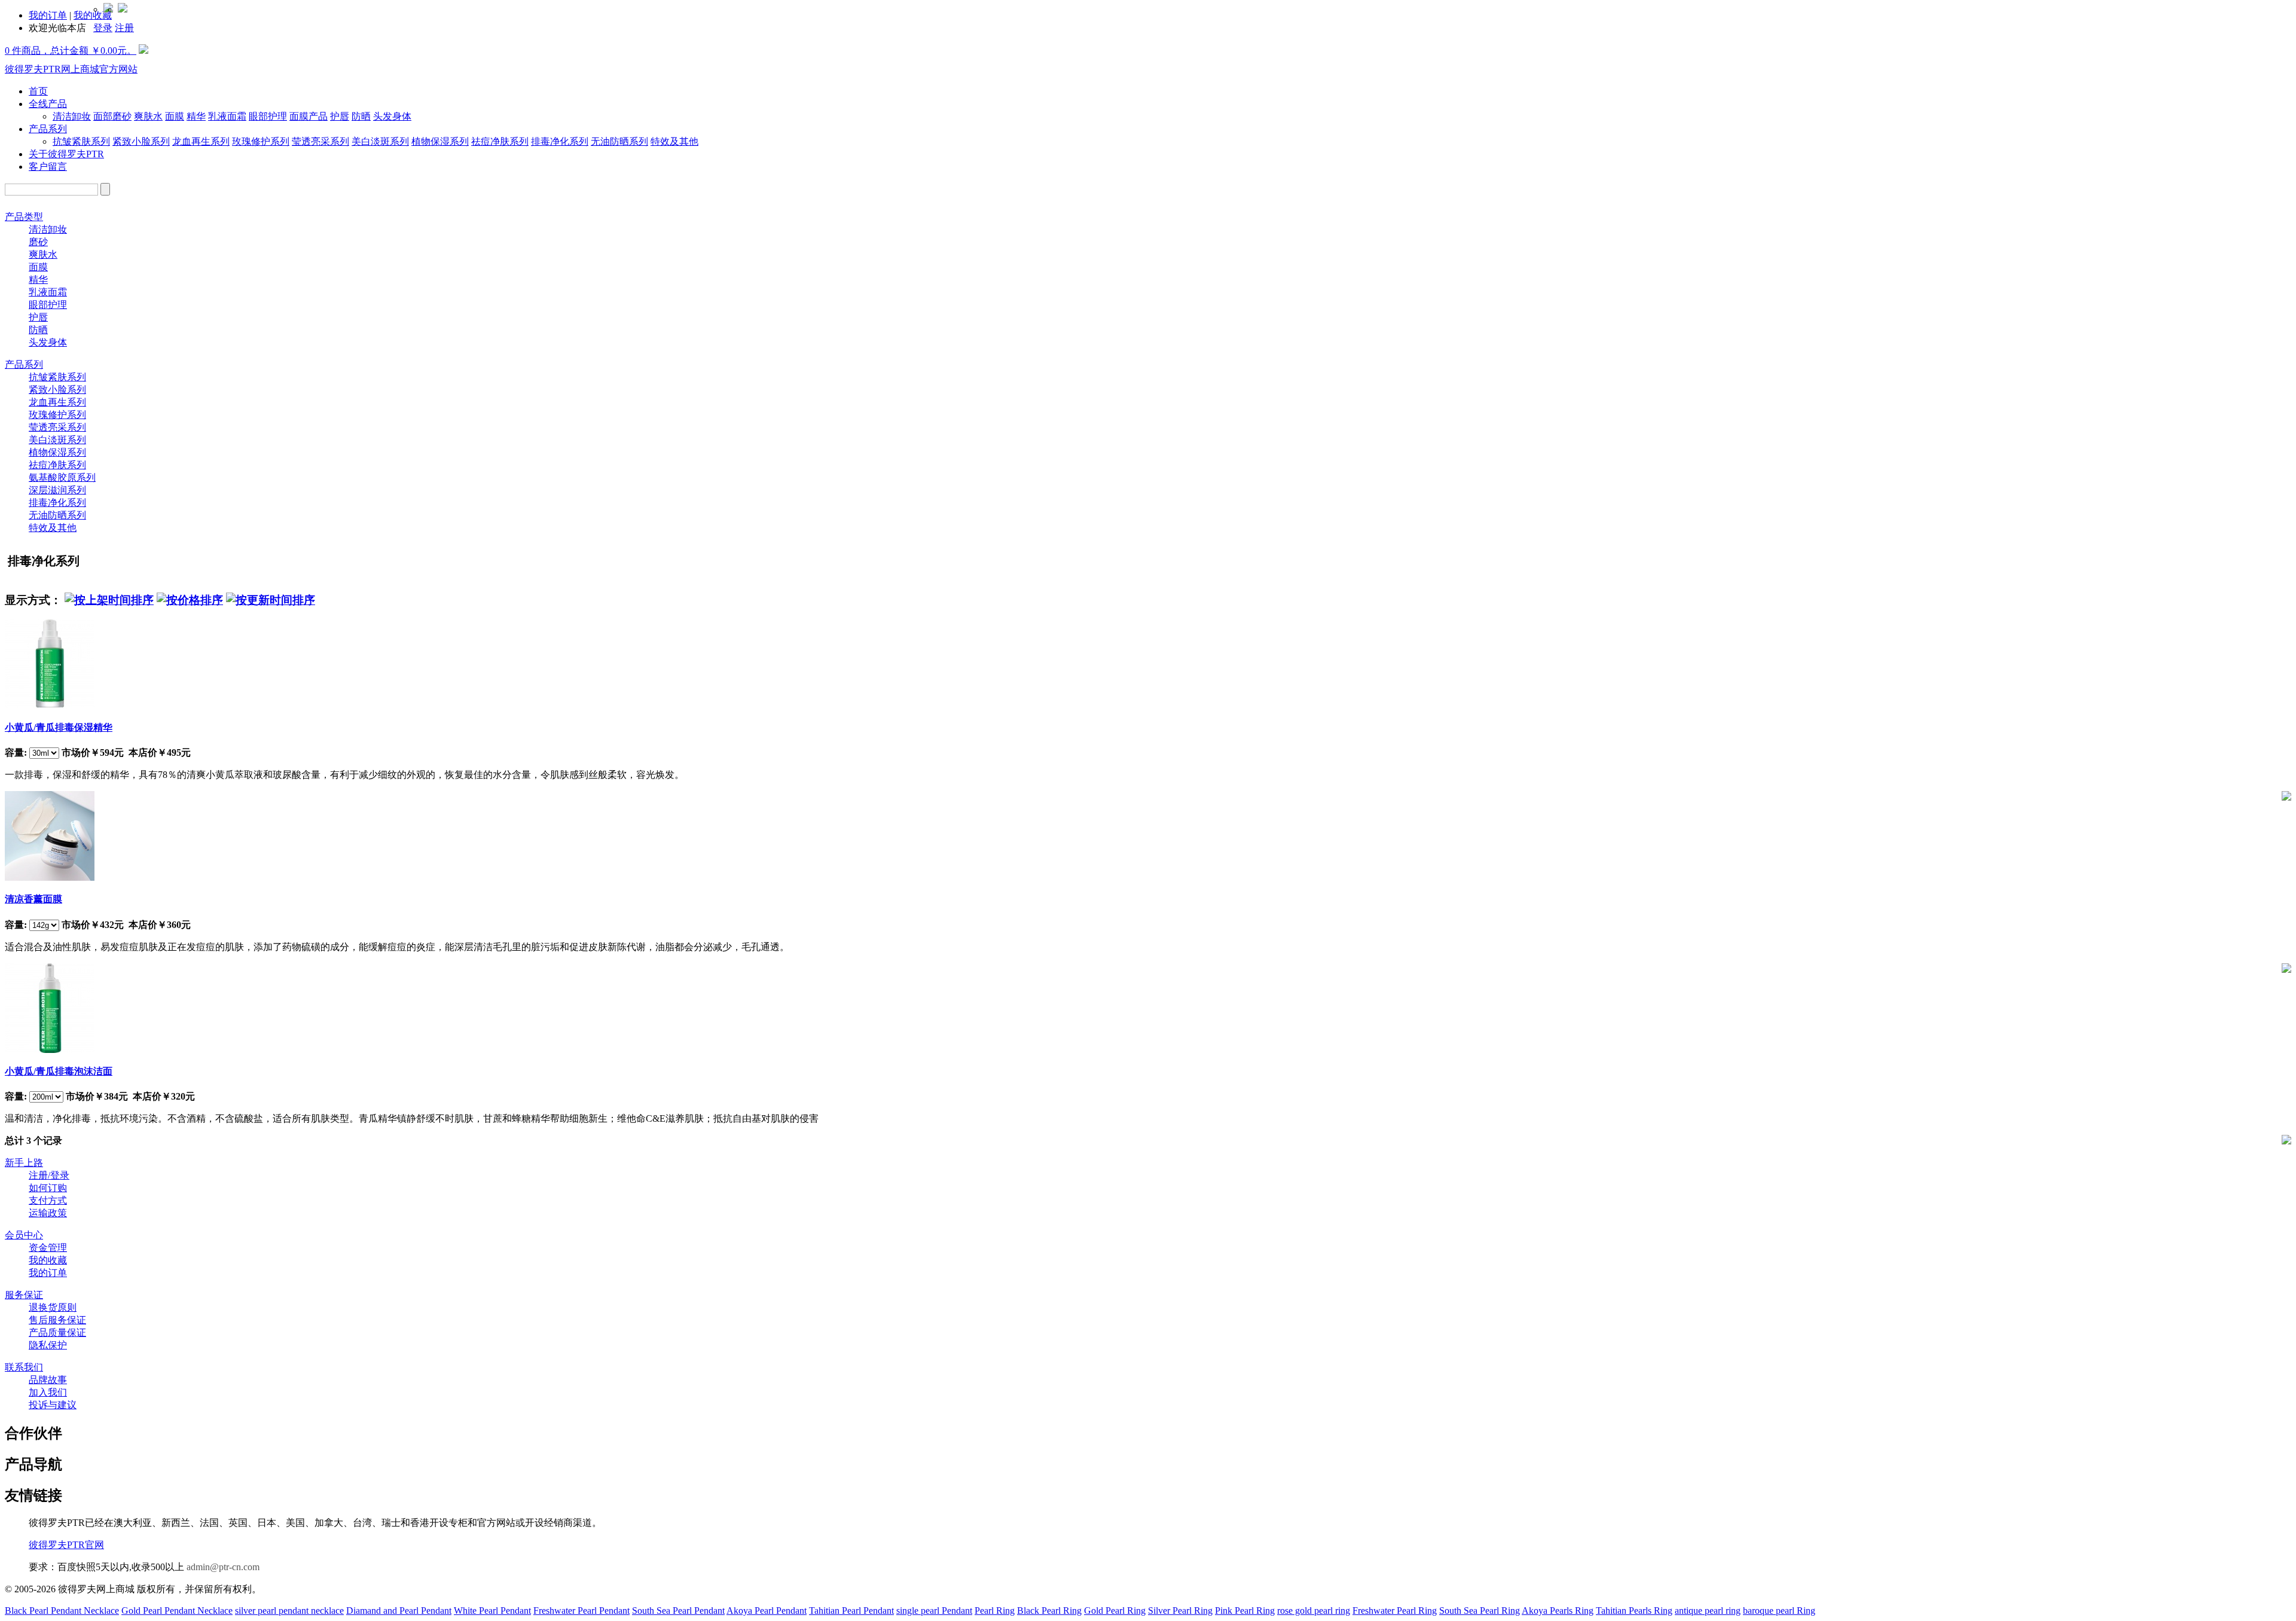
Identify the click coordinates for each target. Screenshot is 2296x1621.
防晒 (361, 116)
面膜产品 (309, 116)
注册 (124, 28)
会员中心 (24, 1235)
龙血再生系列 (201, 141)
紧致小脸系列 (141, 141)
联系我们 (24, 1367)
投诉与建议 (53, 1405)
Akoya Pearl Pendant (767, 1611)
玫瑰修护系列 (261, 141)
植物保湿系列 (440, 141)
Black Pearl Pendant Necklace (62, 1611)
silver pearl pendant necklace (289, 1611)
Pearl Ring (995, 1611)
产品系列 (48, 129)
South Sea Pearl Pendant (678, 1611)
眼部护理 (268, 116)
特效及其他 (674, 141)
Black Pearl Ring (1049, 1611)
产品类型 (24, 217)
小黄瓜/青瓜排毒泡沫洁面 (59, 1071)
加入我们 (48, 1392)
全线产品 (48, 104)
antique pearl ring (1708, 1611)
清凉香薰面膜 (33, 899)
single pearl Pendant (934, 1611)
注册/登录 (49, 1175)
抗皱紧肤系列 (81, 141)
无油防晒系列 (619, 141)
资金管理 (48, 1248)
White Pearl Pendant (492, 1611)
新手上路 (24, 1163)
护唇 (340, 116)
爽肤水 (148, 116)
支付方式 (48, 1200)
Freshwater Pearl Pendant (581, 1611)
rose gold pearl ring (1314, 1611)
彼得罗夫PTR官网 (66, 1545)
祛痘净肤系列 (500, 141)
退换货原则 (53, 1307)
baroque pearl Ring (1779, 1611)
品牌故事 (48, 1380)
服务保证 (24, 1295)
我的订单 (48, 15)
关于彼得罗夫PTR (66, 154)
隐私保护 (48, 1345)
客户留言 (48, 167)
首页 (38, 91)
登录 (103, 28)
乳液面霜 (227, 116)
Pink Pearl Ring (1245, 1611)
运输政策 (48, 1213)
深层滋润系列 (57, 490)
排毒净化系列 (560, 141)
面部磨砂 (112, 116)
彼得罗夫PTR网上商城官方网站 (71, 69)
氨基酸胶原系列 (62, 477)
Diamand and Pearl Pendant (399, 1611)
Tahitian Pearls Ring (1634, 1611)
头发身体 (392, 116)
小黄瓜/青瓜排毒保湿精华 (59, 727)
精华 (196, 116)
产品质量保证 (57, 1332)
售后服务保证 (57, 1320)
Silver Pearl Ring (1180, 1611)
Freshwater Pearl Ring (1395, 1611)
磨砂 (38, 242)
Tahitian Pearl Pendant (851, 1611)
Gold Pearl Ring (1115, 1611)
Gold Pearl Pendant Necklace (177, 1611)
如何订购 (48, 1188)
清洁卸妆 (72, 116)
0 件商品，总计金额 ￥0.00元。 (71, 51)
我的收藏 (48, 1260)
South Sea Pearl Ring (1480, 1611)
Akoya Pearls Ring (1558, 1611)
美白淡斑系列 (380, 141)
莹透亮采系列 (320, 141)
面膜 (175, 116)
